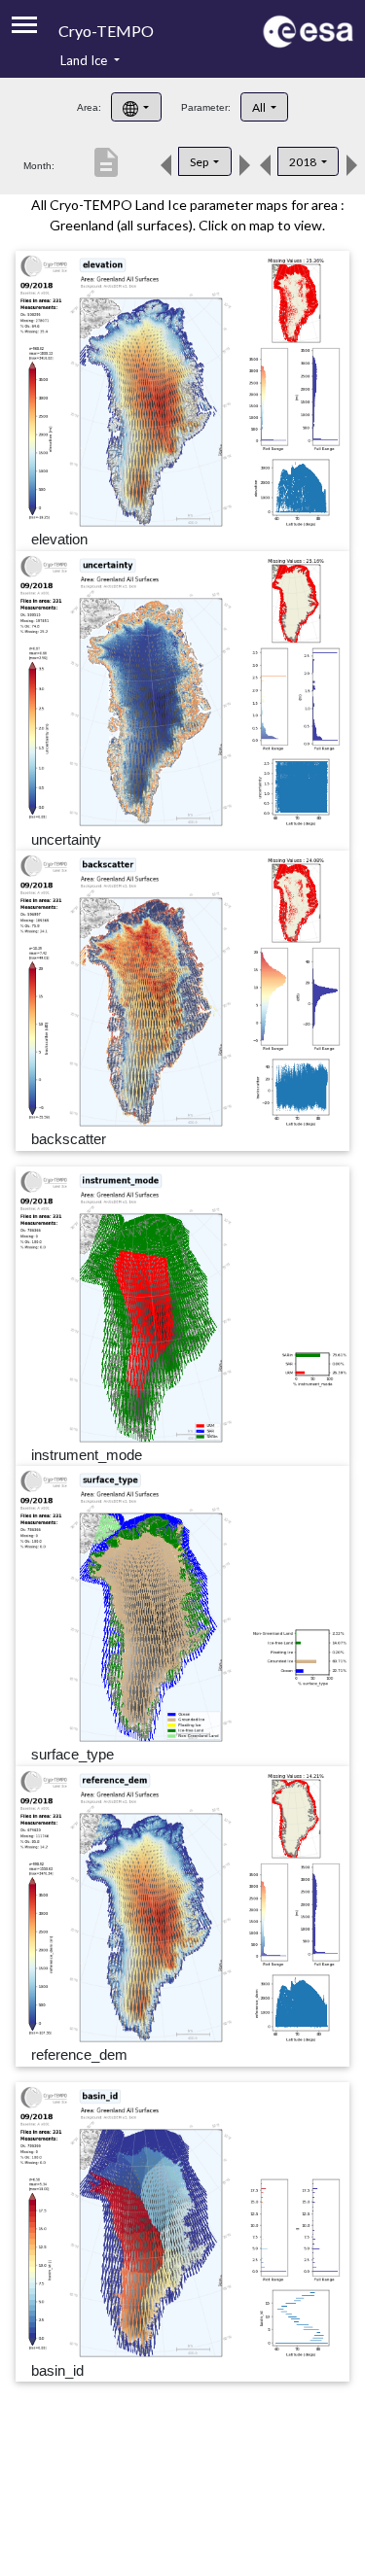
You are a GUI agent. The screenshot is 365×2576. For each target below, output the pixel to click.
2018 (304, 162)
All (260, 107)
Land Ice (85, 60)
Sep (200, 162)
